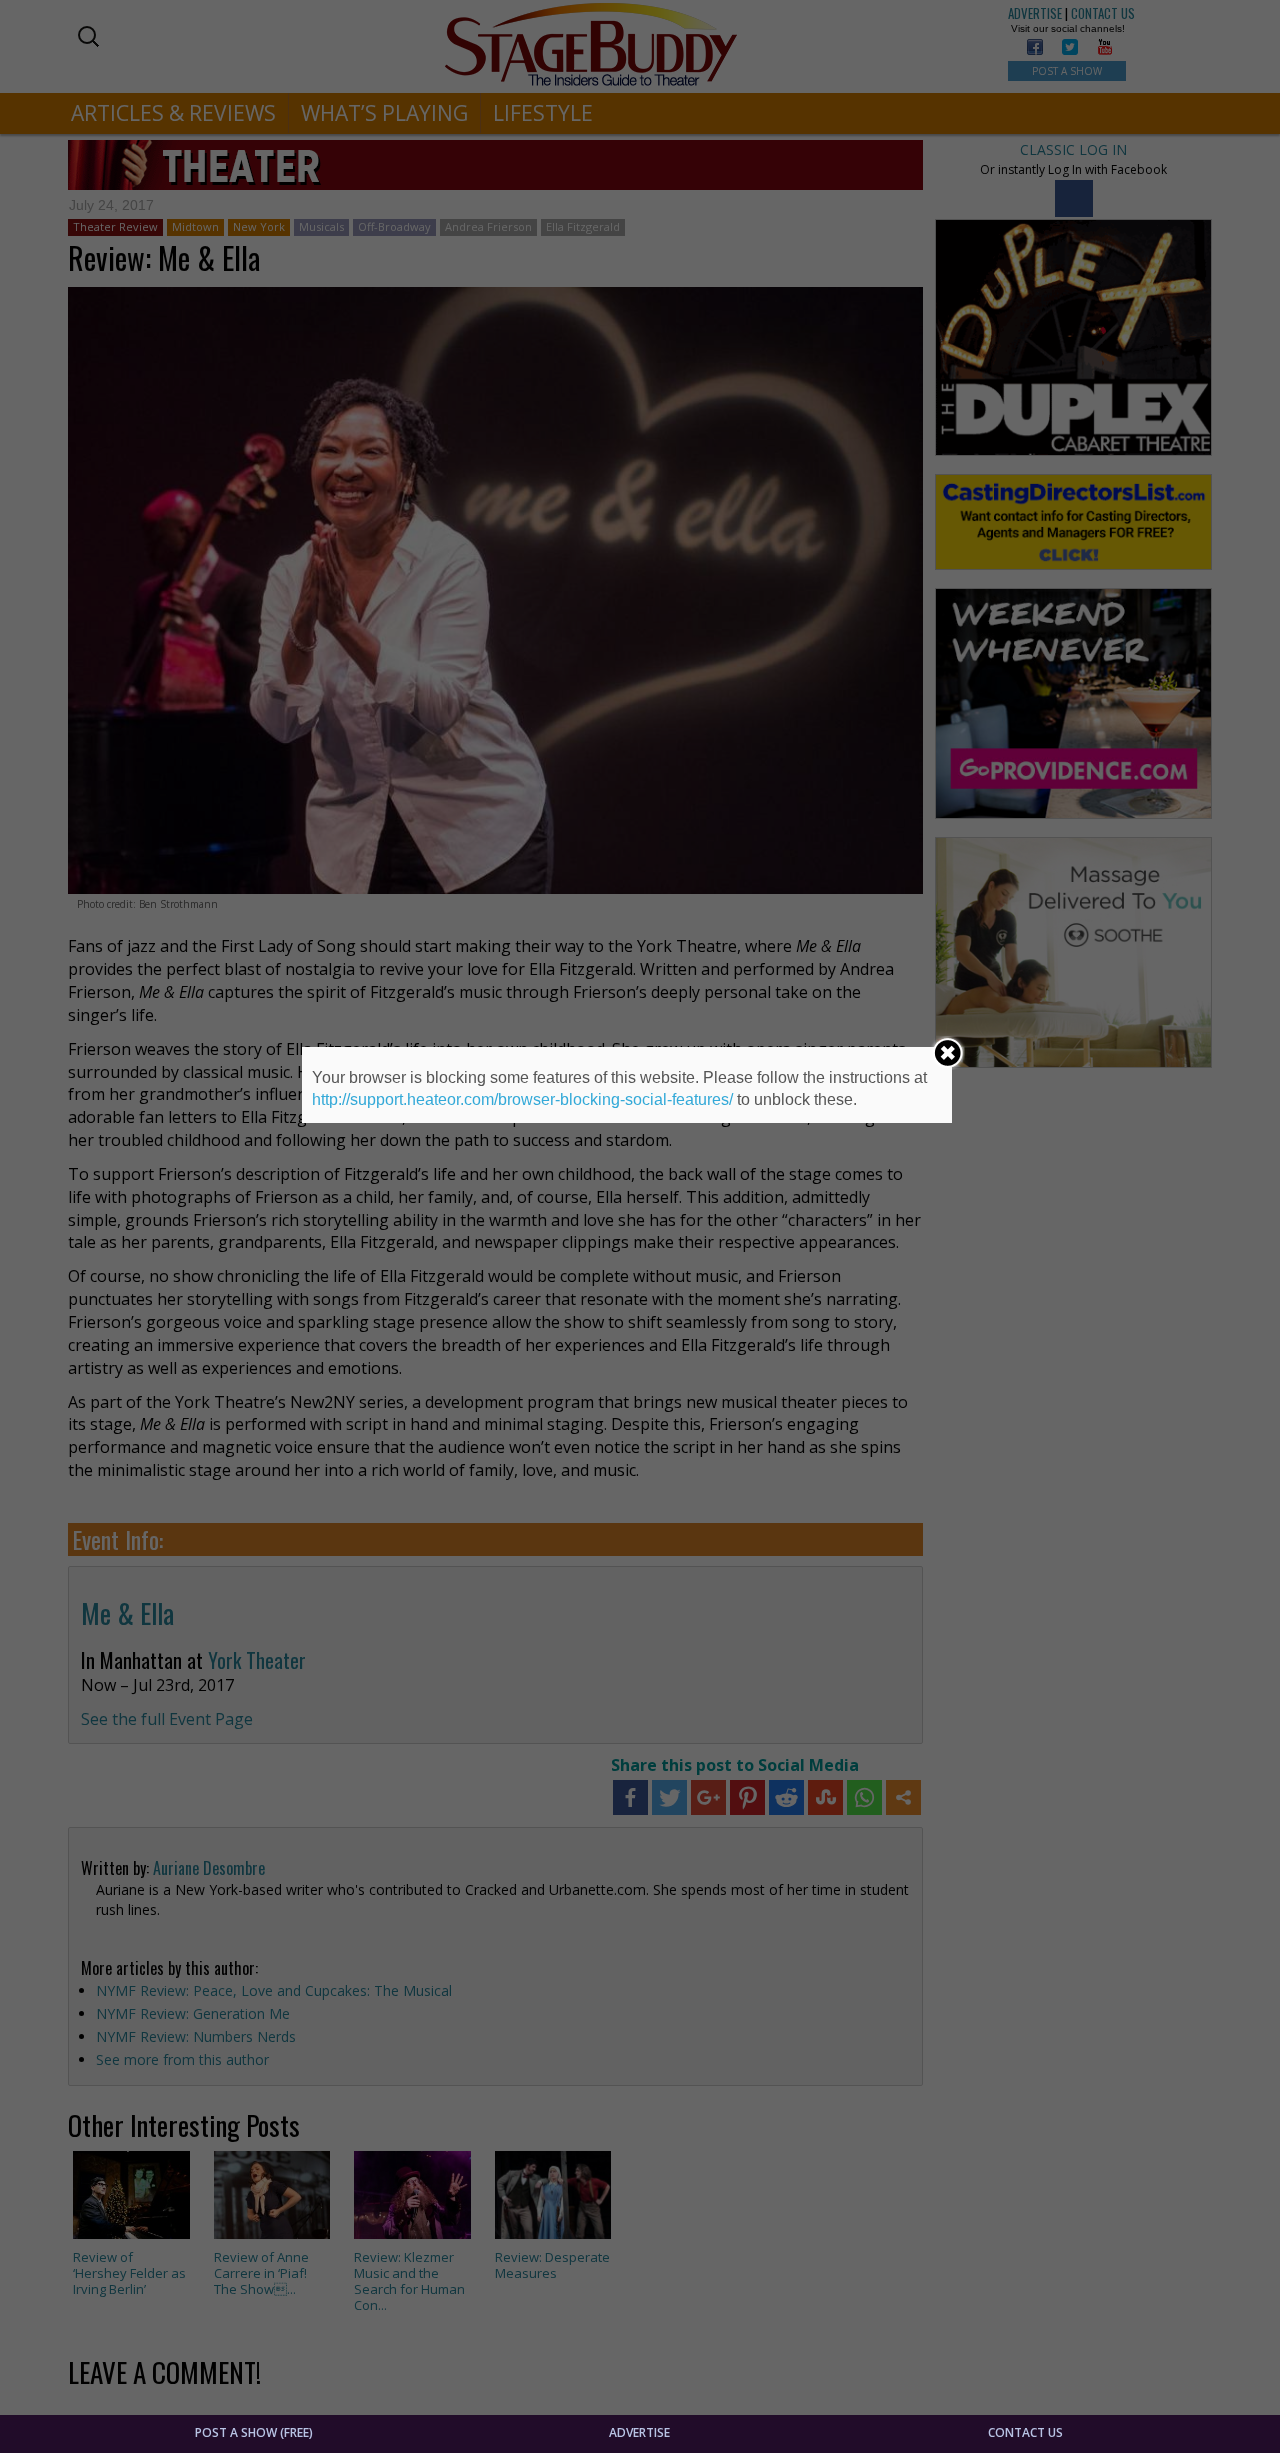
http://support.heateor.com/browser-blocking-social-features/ (522, 1099)
